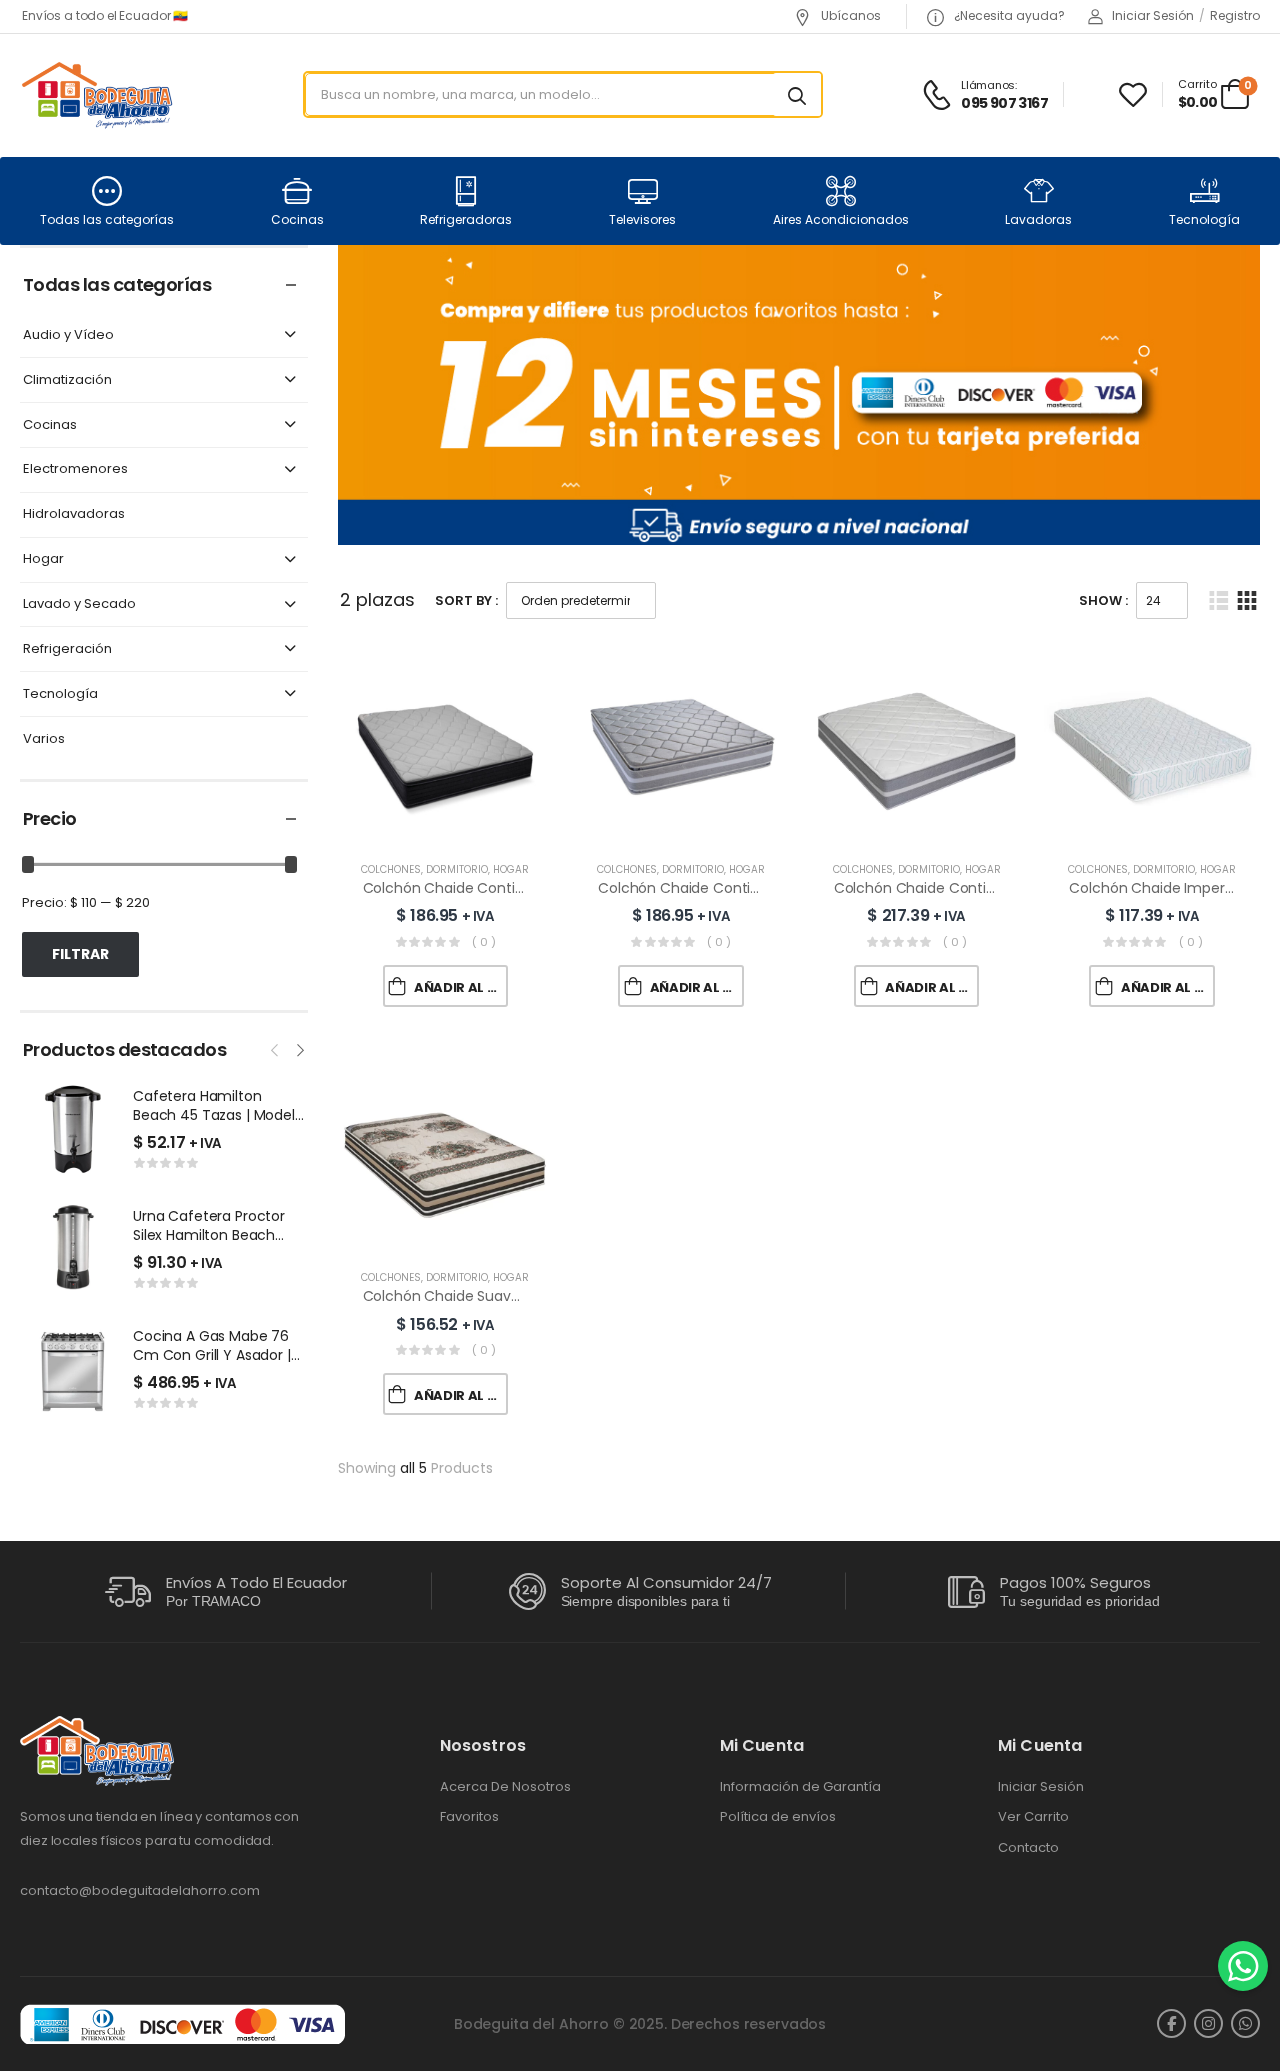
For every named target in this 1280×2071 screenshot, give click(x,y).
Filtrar (80, 954)
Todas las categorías (107, 219)
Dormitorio (457, 869)
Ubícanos (849, 15)
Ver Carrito (1033, 1817)
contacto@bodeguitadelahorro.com (140, 1890)
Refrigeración (67, 649)
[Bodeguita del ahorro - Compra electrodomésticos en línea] (96, 94)
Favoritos (469, 1817)
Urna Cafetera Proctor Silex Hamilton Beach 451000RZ (209, 1235)
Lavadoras (1038, 219)
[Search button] (797, 95)
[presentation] (276, 1048)
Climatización (67, 380)
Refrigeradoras (466, 219)
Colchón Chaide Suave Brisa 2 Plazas (488, 1296)
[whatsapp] (1245, 2023)
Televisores (642, 219)
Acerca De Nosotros (505, 1787)
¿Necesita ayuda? (1008, 15)
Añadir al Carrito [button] (461, 987)
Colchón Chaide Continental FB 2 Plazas (970, 888)
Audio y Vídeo (68, 335)
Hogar (43, 559)
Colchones (391, 869)
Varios (44, 739)
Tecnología (1204, 219)
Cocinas (297, 219)
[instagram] (1208, 2023)
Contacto (1028, 1848)
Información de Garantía (800, 1787)
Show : (1103, 600)
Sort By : (466, 600)
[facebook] (1171, 2023)
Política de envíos (778, 1817)
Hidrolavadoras (74, 514)
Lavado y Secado (79, 604)
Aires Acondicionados (841, 219)
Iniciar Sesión (1041, 1787)
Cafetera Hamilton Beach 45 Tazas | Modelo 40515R (218, 1115)
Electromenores (75, 469)
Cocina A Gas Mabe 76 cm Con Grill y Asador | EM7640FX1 (212, 1355)
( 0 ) (484, 942)
